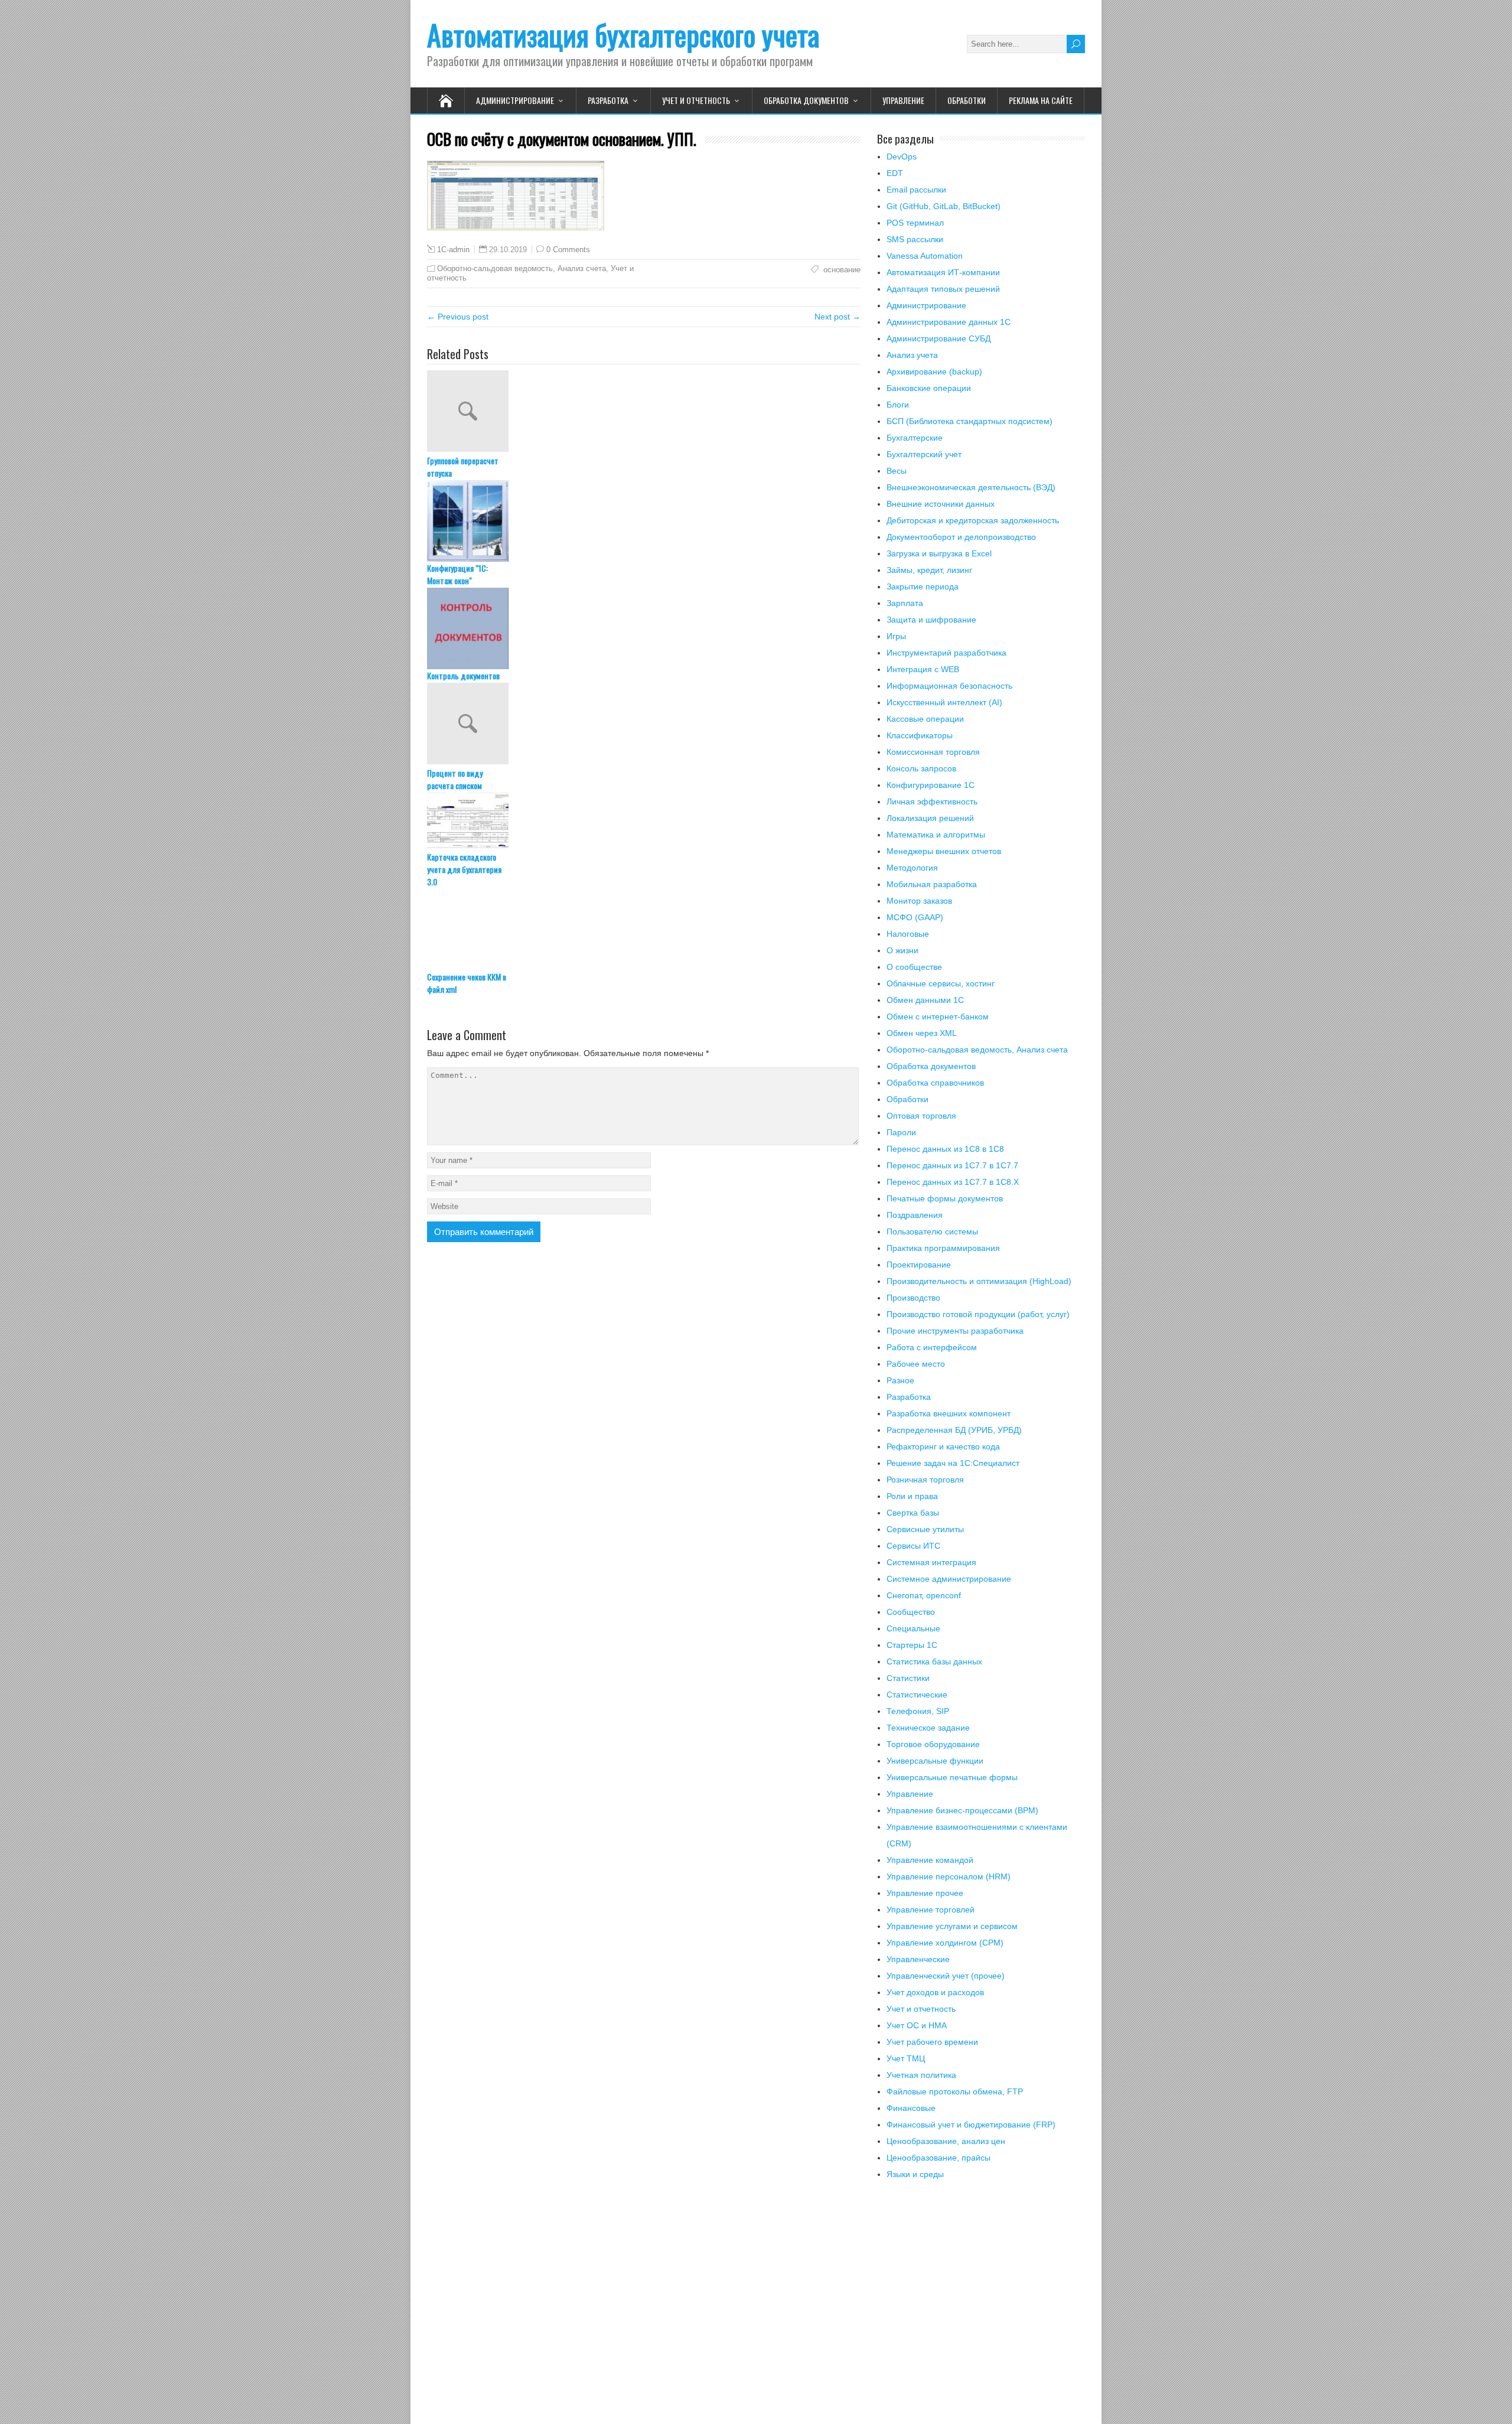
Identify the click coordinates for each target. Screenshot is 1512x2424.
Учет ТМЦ (906, 2058)
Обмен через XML (922, 1033)
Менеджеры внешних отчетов (944, 851)
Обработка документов (806, 100)
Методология (912, 868)
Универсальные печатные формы (952, 1777)
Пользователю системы (932, 1231)
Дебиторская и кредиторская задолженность (973, 520)
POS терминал (915, 223)
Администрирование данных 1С (949, 322)
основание (841, 270)
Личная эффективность (932, 802)
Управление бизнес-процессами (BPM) (962, 1810)
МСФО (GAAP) (915, 917)
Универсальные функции (935, 1761)
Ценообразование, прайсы (939, 2158)
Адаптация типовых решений (943, 289)
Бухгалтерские (915, 438)
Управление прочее (925, 1893)
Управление (903, 100)
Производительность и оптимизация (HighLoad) (979, 1281)
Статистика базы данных (934, 1661)
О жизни (902, 950)
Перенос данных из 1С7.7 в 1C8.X (953, 1182)
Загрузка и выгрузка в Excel (939, 553)
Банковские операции (929, 388)
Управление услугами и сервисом (952, 1926)
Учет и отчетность (696, 100)
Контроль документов (463, 675)
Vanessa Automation (925, 256)
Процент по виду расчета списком (455, 779)
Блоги (898, 405)
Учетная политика (921, 2075)
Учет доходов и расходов (935, 1992)
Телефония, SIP (918, 1711)
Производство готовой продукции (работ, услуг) (978, 1314)
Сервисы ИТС (913, 1546)
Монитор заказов (919, 901)
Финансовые (911, 2108)
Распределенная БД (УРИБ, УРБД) (954, 1430)
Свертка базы (913, 1513)
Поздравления (915, 1215)
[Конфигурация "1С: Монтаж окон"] (644, 521)
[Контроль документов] (644, 628)
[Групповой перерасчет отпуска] (644, 412)
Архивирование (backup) (934, 372)
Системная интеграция (931, 1562)
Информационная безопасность (949, 686)
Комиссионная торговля (933, 752)
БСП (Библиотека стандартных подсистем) (970, 421)
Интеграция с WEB (923, 669)
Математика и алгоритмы (936, 835)
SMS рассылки (915, 239)
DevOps (902, 157)
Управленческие (918, 1959)
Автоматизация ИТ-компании (943, 272)
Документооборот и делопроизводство (961, 537)
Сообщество (911, 1612)
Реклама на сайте (1041, 100)
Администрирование (515, 100)
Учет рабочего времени (932, 2042)
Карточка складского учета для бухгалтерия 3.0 (464, 869)
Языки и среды (915, 2174)
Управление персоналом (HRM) (949, 1876)
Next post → (838, 317)
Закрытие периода (923, 587)
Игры (896, 636)
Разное (900, 1380)
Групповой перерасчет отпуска (463, 467)
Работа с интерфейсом (932, 1347)
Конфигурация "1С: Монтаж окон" (457, 574)
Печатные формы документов (945, 1198)
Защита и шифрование (931, 620)
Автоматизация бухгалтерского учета (623, 35)
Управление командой (930, 1860)
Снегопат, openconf (924, 1595)
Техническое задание (928, 1728)
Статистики (908, 1678)
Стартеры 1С (912, 1645)
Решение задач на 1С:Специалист (953, 1463)
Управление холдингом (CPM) (945, 1943)
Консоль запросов (921, 768)
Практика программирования (943, 1248)
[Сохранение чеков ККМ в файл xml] (644, 930)
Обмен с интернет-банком (938, 1016)
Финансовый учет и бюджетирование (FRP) (971, 2125)
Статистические (917, 1695)
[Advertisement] (981, 2309)
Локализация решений (930, 818)
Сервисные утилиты (925, 1529)
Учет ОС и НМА (917, 2025)
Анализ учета (912, 355)
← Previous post (458, 317)
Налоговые (908, 934)
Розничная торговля (925, 1480)
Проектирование (919, 1265)
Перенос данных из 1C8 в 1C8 (945, 1149)
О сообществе (914, 967)
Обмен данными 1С (925, 1000)
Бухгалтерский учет (924, 454)
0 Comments (568, 250)
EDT (895, 173)
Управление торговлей (931, 1910)
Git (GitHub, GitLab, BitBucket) (944, 206)
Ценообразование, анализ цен (946, 2141)
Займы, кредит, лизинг (929, 570)
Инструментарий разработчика (946, 653)
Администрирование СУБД (939, 338)
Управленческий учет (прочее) (946, 1976)
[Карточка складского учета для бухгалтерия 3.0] (644, 822)
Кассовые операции (925, 719)
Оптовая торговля (921, 1116)
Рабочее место (916, 1364)
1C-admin (453, 250)
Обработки (967, 100)
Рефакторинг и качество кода (943, 1446)
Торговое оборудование (933, 1744)
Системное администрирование (949, 1579)
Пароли (901, 1132)
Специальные (913, 1628)
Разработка (608, 100)
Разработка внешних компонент (949, 1413)
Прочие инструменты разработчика (955, 1331)
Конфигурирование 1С (931, 785)
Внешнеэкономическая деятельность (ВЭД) (971, 487)
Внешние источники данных (941, 504)
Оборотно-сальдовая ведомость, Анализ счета (522, 268)
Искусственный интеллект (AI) (944, 702)
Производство (913, 1298)
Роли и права (912, 1496)
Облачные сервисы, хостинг (941, 983)
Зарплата (905, 603)
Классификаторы (920, 735)
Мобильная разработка (932, 884)
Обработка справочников (935, 1083)
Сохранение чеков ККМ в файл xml (467, 983)
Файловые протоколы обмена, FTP (955, 2091)
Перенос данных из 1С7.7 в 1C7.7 (952, 1165)
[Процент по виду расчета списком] (644, 725)
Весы (897, 471)
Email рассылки (916, 190)
